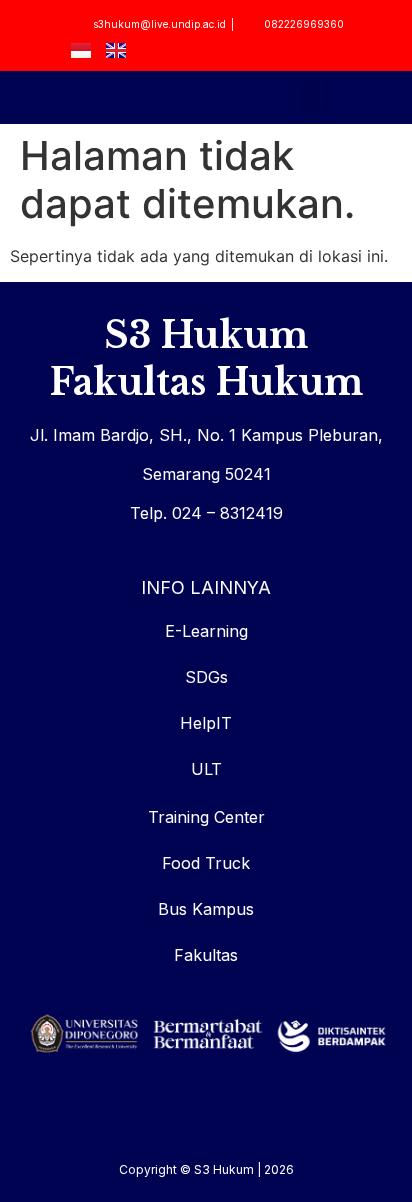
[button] (315, 97)
